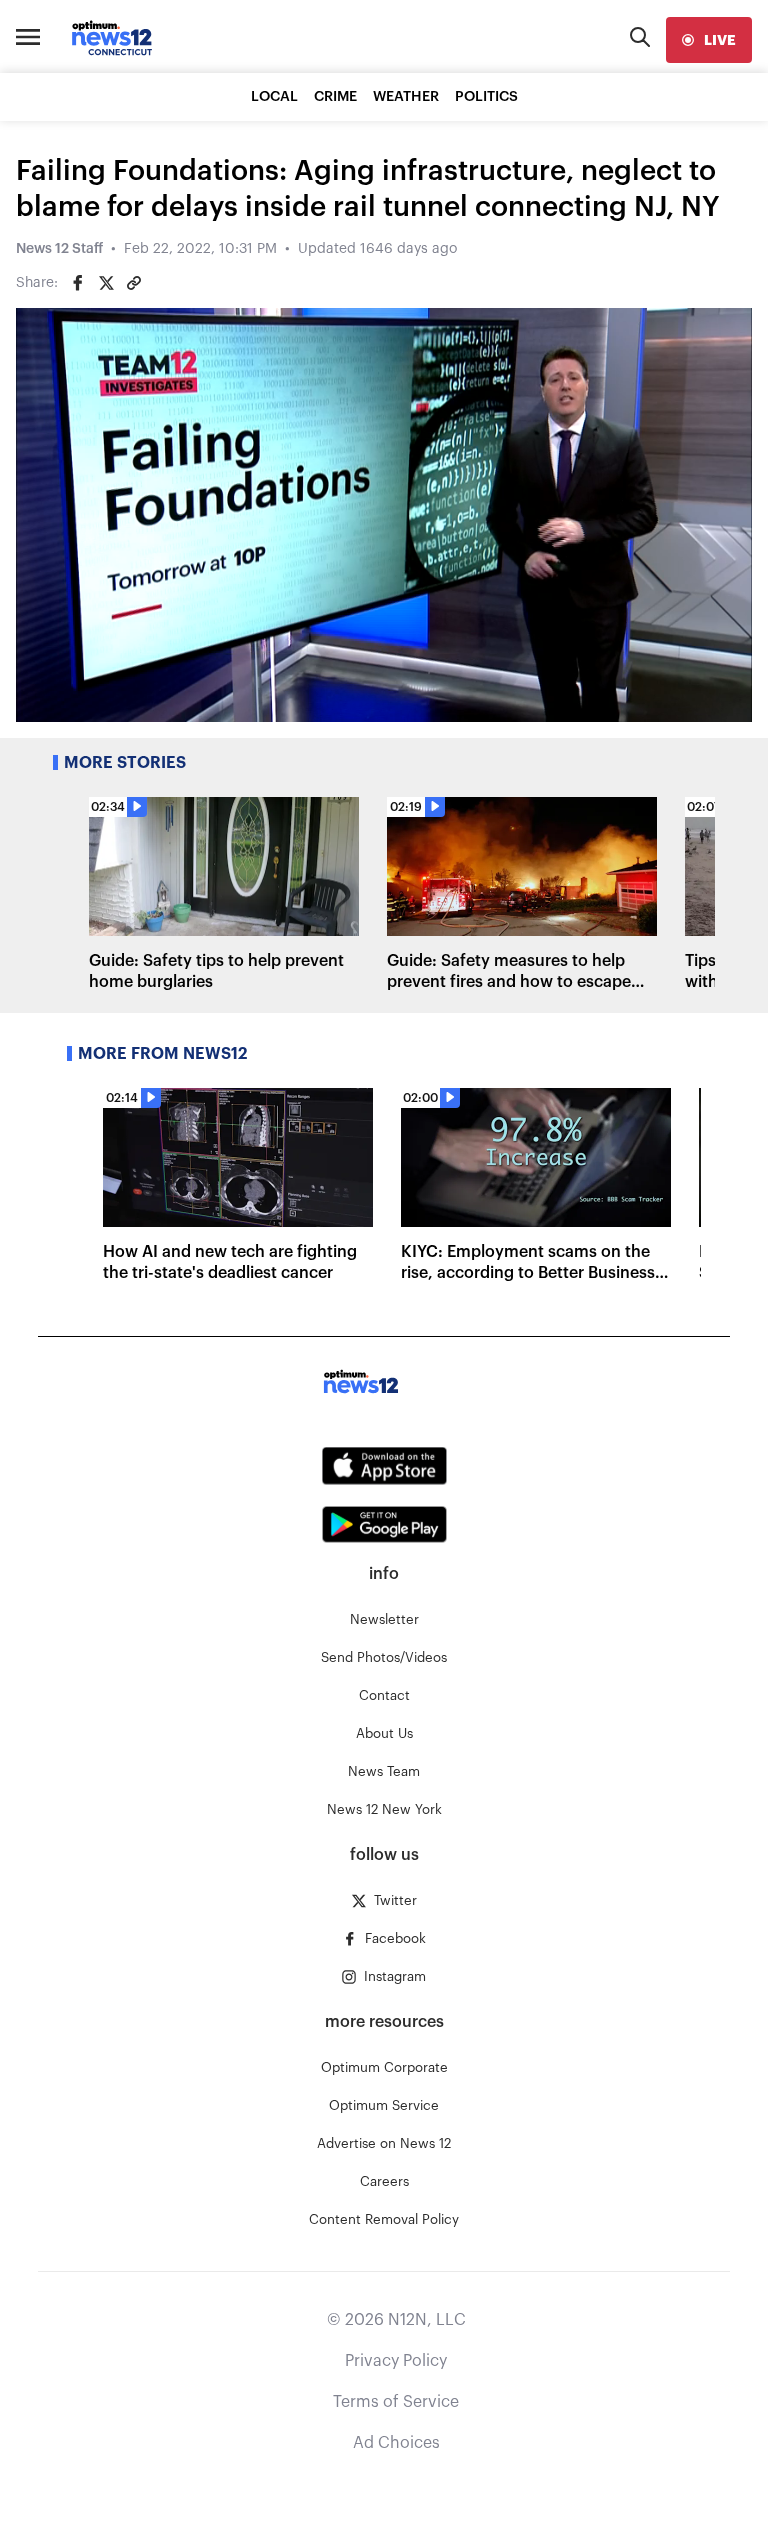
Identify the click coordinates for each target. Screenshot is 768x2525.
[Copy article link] (134, 283)
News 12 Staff (59, 249)
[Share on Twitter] (106, 283)
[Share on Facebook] (78, 283)
